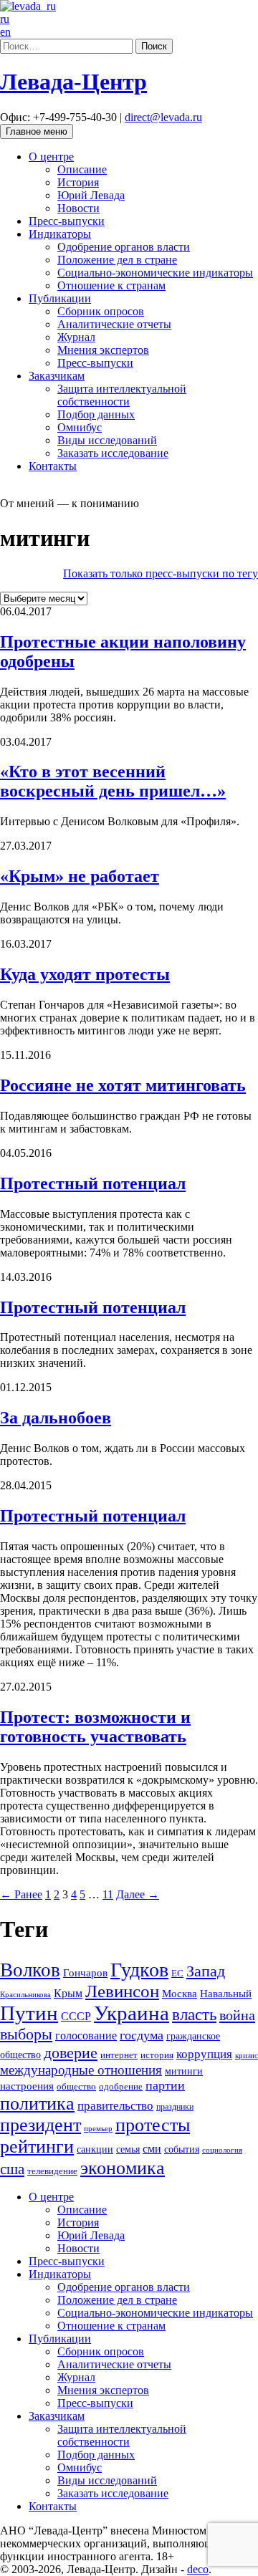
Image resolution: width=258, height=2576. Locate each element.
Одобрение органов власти (124, 247)
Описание (82, 169)
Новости (78, 208)
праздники (175, 2107)
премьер (98, 2129)
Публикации (60, 298)
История (78, 182)
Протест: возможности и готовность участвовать (95, 1727)
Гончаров (85, 1973)
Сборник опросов (101, 311)
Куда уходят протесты (85, 974)
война (237, 2015)
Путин (29, 2013)
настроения (27, 2086)
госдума (142, 2035)
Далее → (138, 1894)
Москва (180, 1993)
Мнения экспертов (103, 350)
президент (40, 2125)
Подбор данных (96, 414)
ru (5, 19)
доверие (71, 2053)
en (5, 32)
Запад (206, 1971)
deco (198, 2569)
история (157, 2055)
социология (222, 2150)
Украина (132, 2013)
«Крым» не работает (80, 876)
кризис (247, 2055)
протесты (153, 2125)
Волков (30, 1970)
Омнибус (80, 427)
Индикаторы (60, 234)
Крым (68, 1993)
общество (76, 2086)
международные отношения (81, 2070)
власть (194, 2014)
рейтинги (37, 2147)
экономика (123, 2168)
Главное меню (37, 131)
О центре (51, 157)
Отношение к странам (111, 285)
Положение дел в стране (117, 260)
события (182, 2149)
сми (152, 2149)
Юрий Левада (91, 195)
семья (128, 2149)
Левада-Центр (73, 82)
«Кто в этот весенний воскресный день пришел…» (113, 781)
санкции (95, 2149)
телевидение (52, 2171)
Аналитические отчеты (114, 324)
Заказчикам (57, 376)
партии (165, 2085)
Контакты (53, 466)
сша (12, 2169)
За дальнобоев (56, 1418)
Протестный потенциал (93, 1183)
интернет (119, 2055)
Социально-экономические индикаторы (155, 273)
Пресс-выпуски (67, 221)
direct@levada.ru (163, 117)
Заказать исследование (113, 453)
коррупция (204, 2054)
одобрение (121, 2086)
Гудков (139, 1970)
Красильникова (25, 1994)
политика (37, 2104)
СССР (76, 2016)
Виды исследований (107, 440)
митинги (184, 2071)
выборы (26, 2034)
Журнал (76, 337)
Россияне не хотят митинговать (123, 1085)
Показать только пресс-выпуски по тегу (161, 573)
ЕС (177, 1974)
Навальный (226, 1993)
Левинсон (122, 1991)
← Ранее (21, 1894)
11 (108, 1894)
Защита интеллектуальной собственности (122, 395)
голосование (86, 2036)
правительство (115, 2106)
